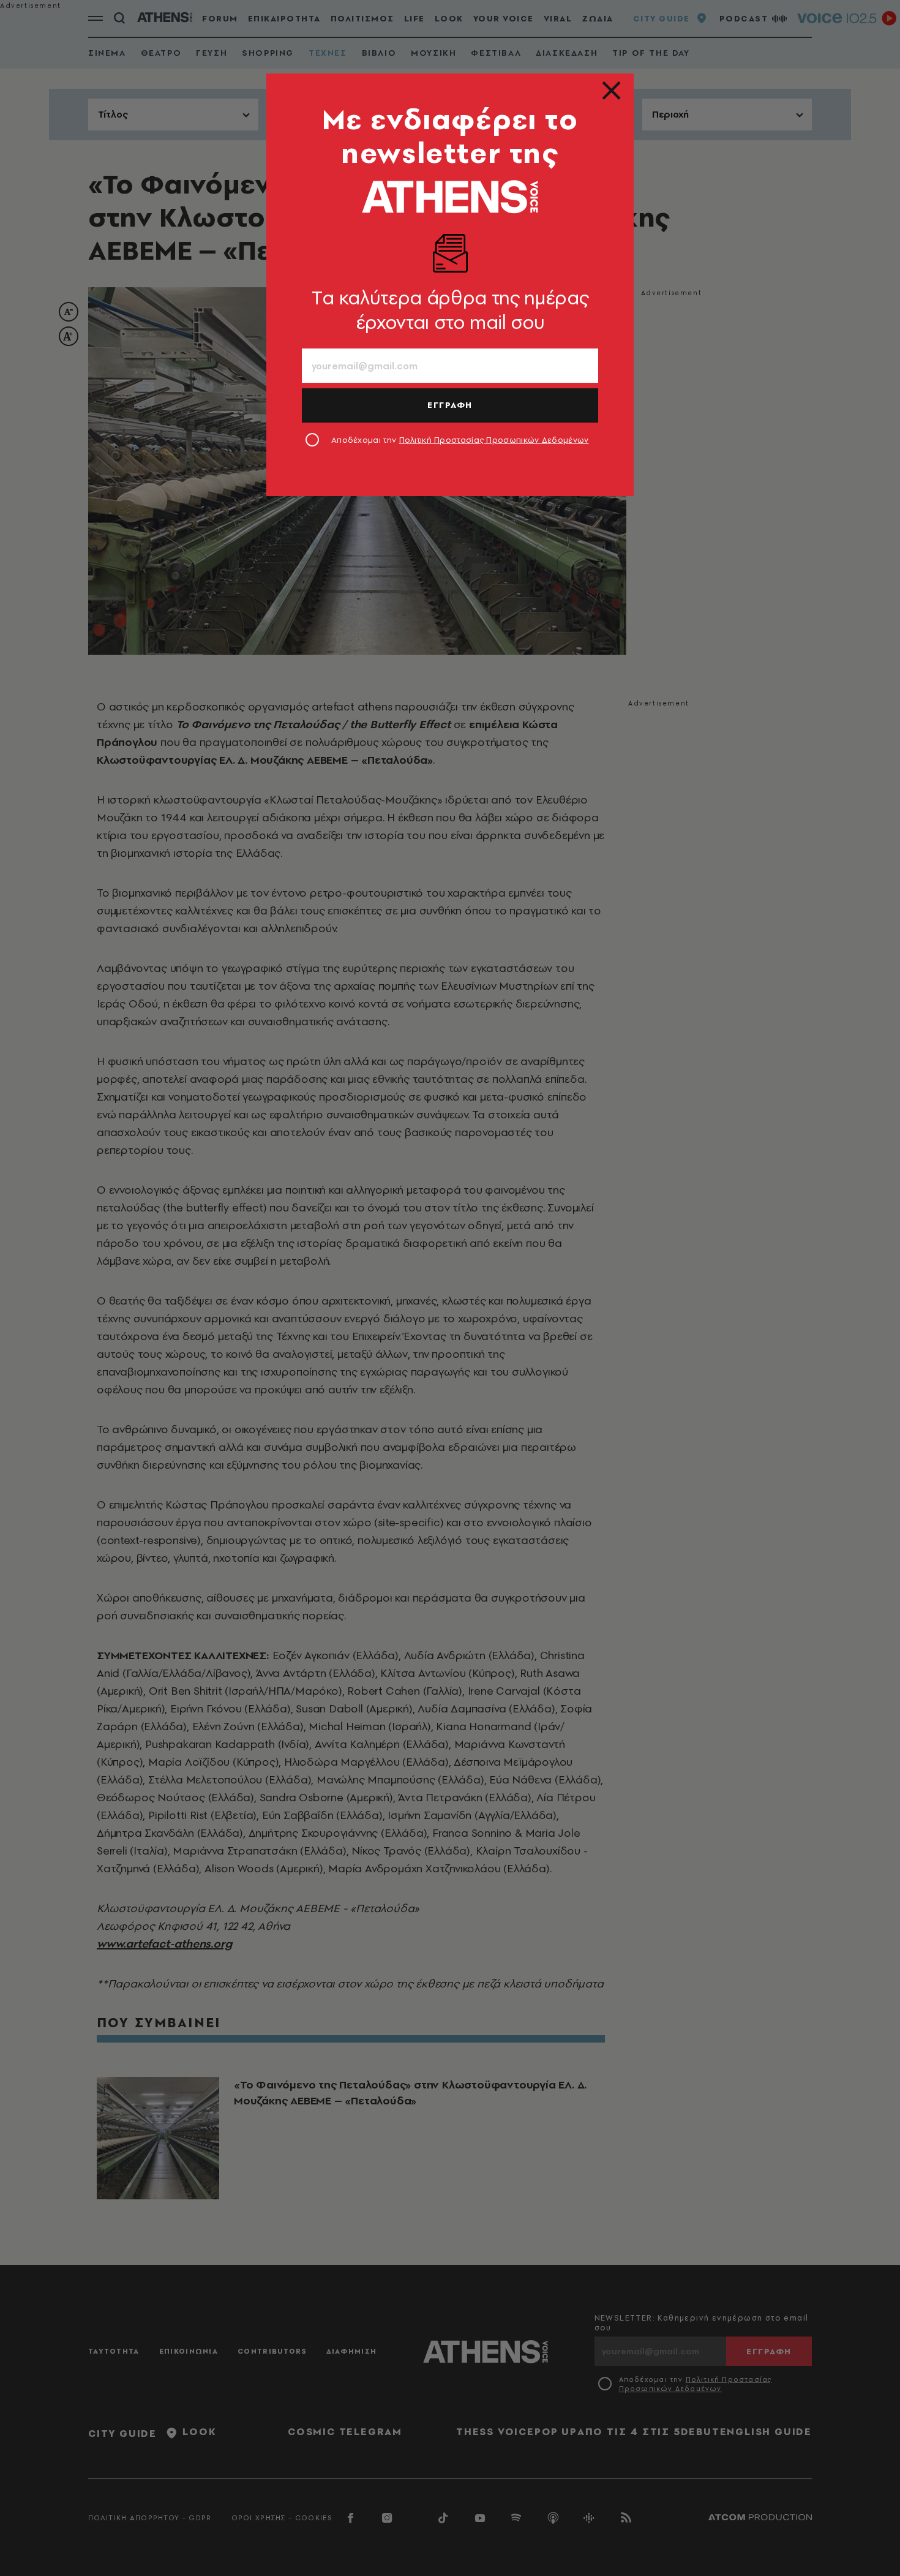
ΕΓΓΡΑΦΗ (450, 405)
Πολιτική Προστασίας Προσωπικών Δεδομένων (494, 440)
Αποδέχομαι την (460, 440)
